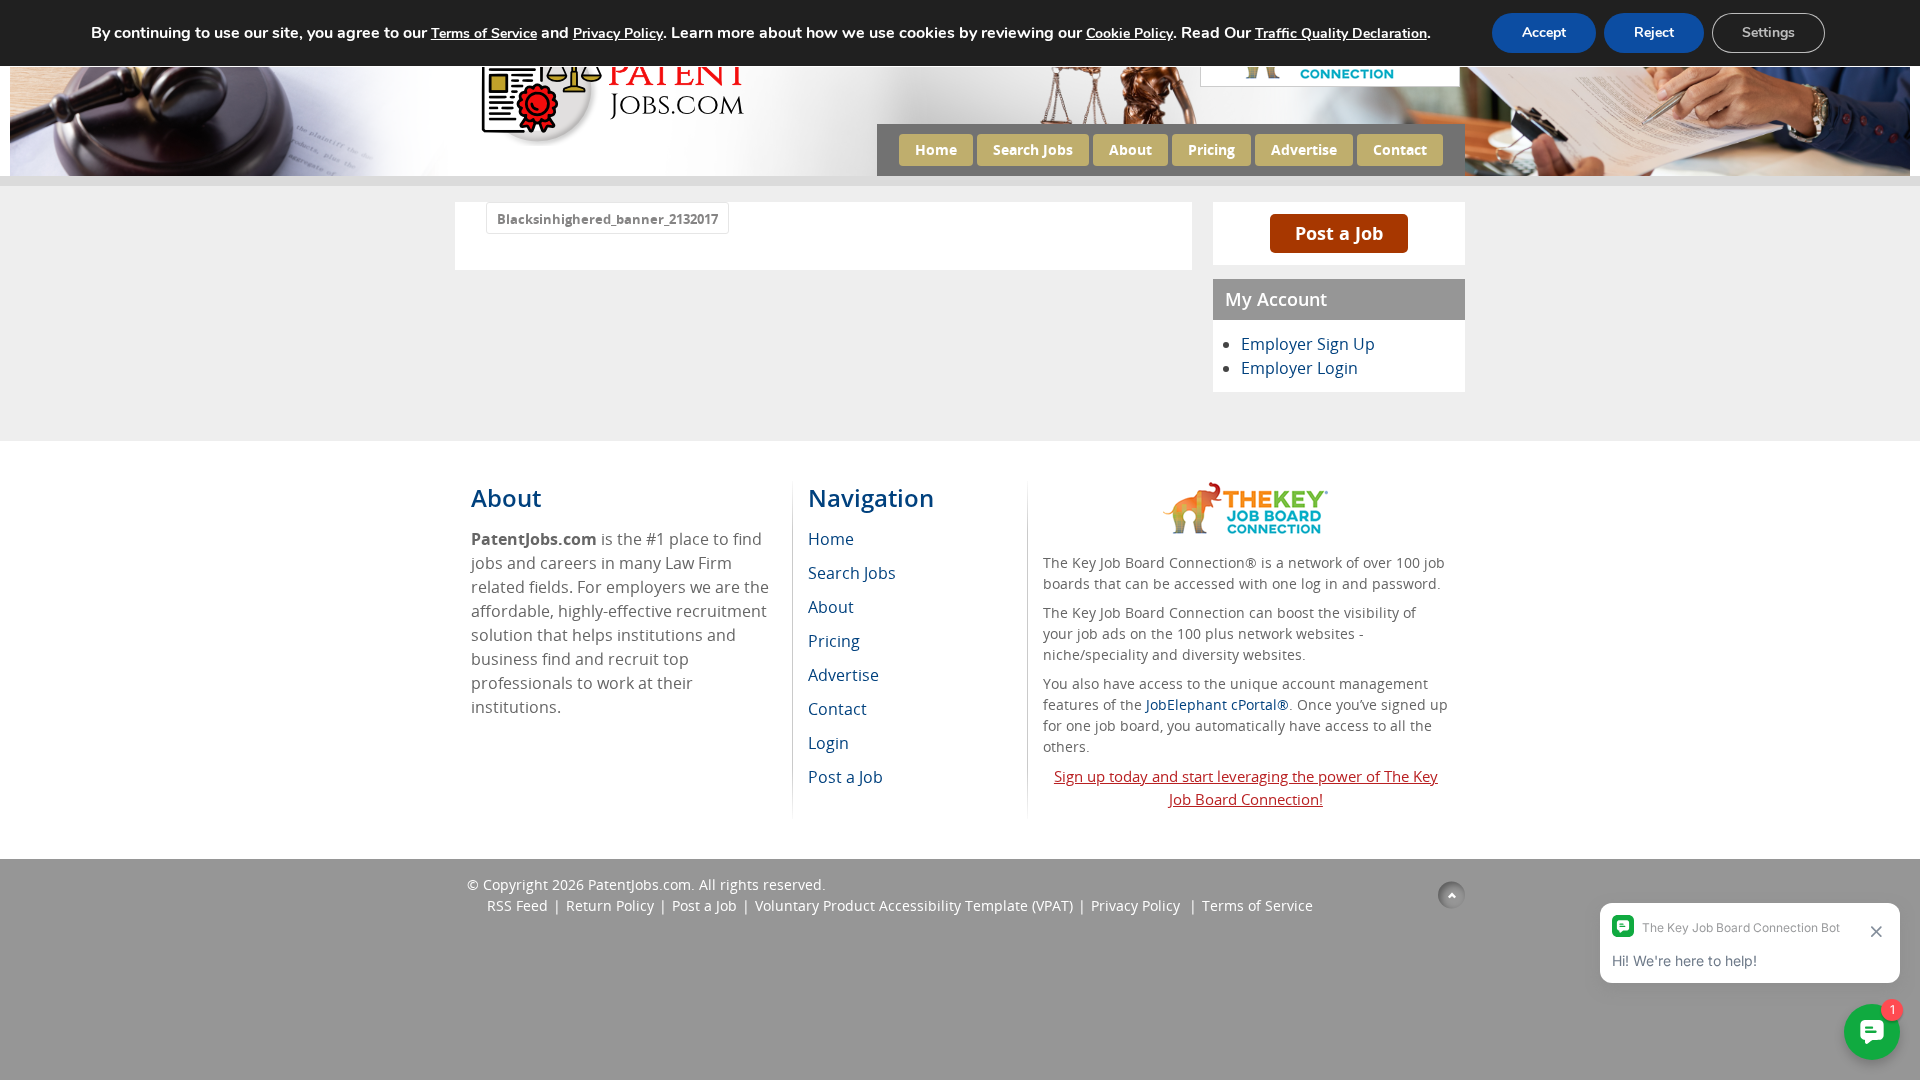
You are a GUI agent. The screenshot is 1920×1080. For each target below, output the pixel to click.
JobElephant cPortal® (1217, 704)
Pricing (1211, 149)
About (1130, 149)
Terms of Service (1257, 905)
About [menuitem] (831, 607)
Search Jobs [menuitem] (852, 573)
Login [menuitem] (828, 743)
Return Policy (610, 905)
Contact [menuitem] (837, 709)
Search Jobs (1033, 149)
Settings (1768, 32)
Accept (1544, 32)
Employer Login (1299, 368)
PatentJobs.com (639, 884)
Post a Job (1339, 233)
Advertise (1304, 149)
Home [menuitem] (831, 539)
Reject (1654, 32)
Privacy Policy (1137, 905)
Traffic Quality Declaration (1341, 33)
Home (936, 149)
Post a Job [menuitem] (845, 777)
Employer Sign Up (1308, 344)
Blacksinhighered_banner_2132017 (607, 219)
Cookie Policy (1129, 33)
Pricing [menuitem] (834, 641)
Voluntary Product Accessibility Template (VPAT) (914, 905)
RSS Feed (517, 905)
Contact (1400, 149)
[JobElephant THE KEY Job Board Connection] (1245, 491)
